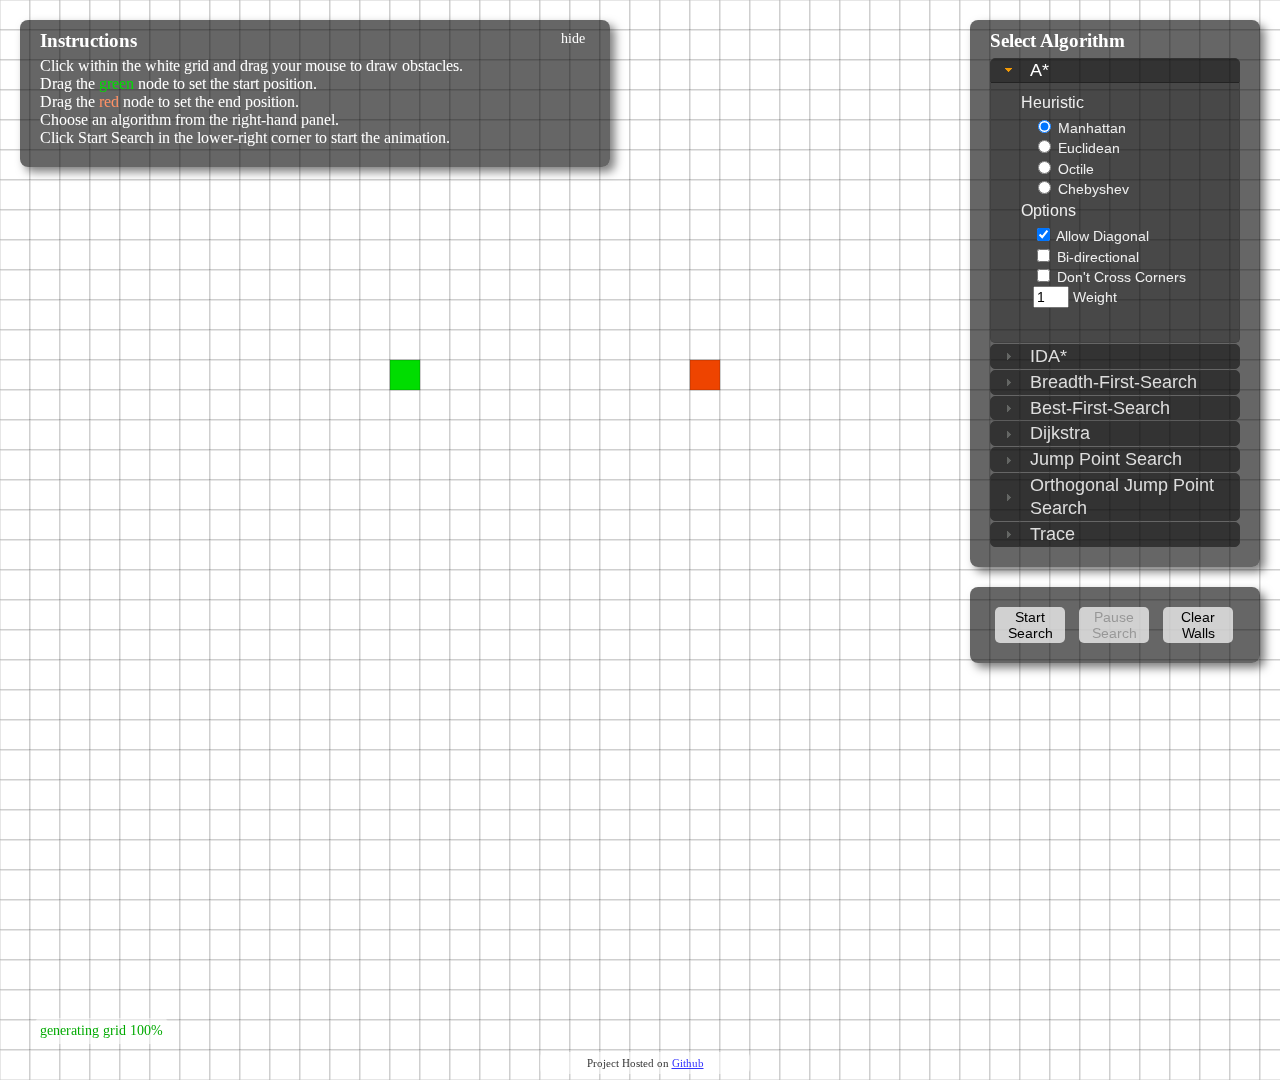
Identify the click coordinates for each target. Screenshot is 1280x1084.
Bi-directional (1098, 257)
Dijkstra (1060, 433)
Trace (1052, 534)
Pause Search (1114, 625)
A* (1039, 70)
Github (688, 1063)
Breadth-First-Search (1113, 382)
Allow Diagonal (1102, 236)
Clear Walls (1198, 625)
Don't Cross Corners (1121, 277)
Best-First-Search (1100, 408)
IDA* (1048, 356)
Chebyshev (1093, 189)
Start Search (1030, 625)
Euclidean (1089, 148)
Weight (1095, 297)
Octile (1076, 169)
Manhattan (1092, 128)
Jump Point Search (1106, 459)
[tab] (1115, 70)
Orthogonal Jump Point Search (1122, 496)
